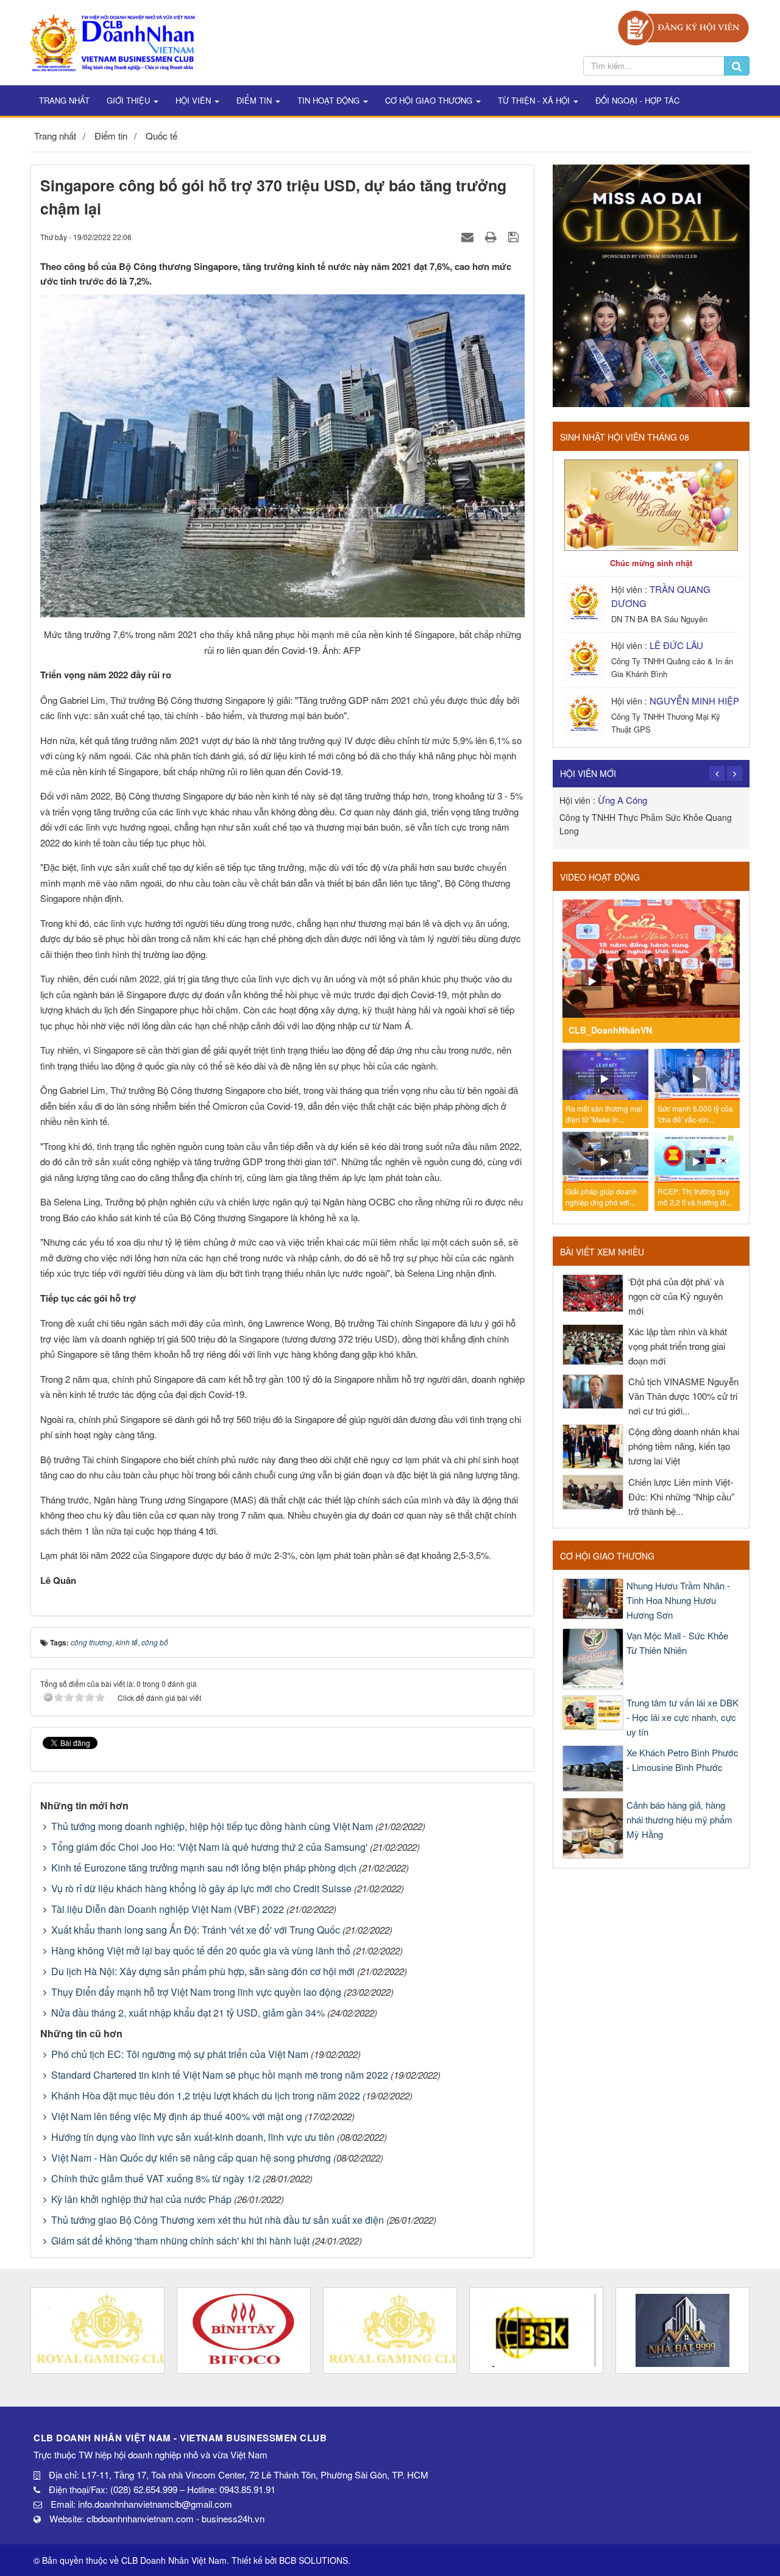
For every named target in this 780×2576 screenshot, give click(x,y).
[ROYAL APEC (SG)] (390, 2330)
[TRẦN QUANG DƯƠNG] (585, 602)
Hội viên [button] (194, 100)
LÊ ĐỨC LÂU (676, 645)
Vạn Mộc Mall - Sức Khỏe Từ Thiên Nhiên (677, 1643)
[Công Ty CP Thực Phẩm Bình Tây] (244, 2330)
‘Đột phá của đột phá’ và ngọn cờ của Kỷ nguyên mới (676, 1296)
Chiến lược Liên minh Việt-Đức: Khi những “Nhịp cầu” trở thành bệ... (681, 1496)
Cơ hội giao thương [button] (430, 100)
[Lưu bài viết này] (515, 236)
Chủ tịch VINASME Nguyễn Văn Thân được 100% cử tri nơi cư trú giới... (683, 1396)
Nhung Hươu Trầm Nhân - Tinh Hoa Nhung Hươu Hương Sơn (678, 1600)
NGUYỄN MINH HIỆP (694, 701)
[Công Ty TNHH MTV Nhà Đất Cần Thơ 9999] (682, 2330)
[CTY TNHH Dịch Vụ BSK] (536, 2330)
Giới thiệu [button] (129, 100)
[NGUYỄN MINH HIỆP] (585, 714)
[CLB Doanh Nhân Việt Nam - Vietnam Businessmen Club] (112, 41)
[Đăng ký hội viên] (683, 27)
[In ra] (492, 236)
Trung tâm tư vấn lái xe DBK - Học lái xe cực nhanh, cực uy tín (682, 1717)
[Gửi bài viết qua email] (469, 236)
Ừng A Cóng (622, 800)
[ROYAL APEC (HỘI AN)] (97, 2330)
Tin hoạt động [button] (330, 100)
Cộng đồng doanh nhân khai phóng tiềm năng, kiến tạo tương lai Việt (684, 1446)
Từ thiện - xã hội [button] (535, 100)
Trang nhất (64, 100)
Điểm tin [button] (255, 100)
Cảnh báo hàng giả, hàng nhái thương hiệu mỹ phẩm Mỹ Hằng (679, 1819)
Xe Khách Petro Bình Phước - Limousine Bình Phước (682, 1760)
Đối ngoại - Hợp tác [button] (637, 100)
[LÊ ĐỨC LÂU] (585, 658)
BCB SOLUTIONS (314, 2560)
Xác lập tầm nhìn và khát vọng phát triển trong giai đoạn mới (678, 1346)
